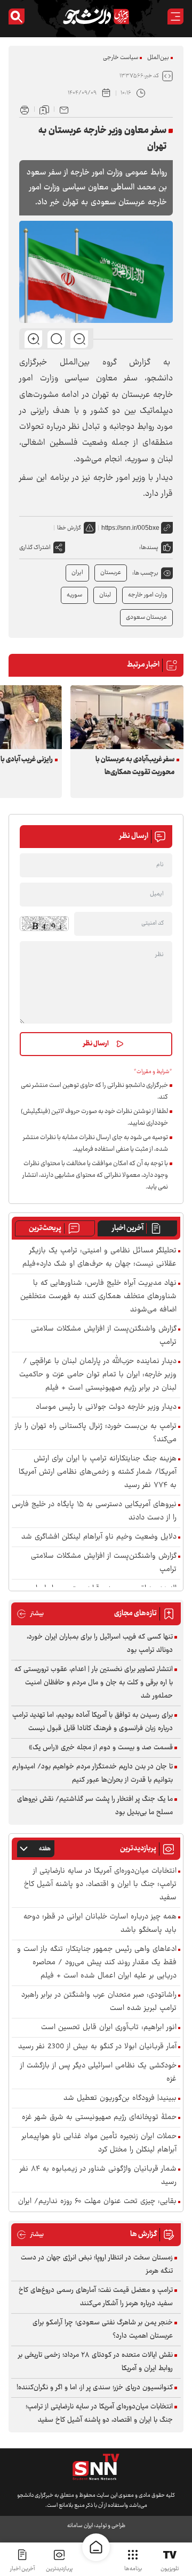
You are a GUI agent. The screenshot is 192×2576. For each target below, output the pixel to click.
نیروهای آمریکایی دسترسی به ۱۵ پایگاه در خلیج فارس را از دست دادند (94, 1511)
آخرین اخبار (128, 1228)
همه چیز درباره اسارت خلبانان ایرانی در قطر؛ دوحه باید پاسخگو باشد (100, 1924)
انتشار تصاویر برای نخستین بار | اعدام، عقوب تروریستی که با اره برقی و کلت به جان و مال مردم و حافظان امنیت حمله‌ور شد (94, 1683)
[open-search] (17, 16)
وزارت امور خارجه (147, 595)
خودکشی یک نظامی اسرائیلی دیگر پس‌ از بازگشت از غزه (98, 2073)
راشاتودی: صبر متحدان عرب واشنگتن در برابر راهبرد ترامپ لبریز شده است (99, 2002)
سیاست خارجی (121, 58)
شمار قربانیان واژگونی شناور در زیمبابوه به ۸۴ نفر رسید (98, 2176)
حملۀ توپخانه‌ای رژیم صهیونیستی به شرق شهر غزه (99, 2118)
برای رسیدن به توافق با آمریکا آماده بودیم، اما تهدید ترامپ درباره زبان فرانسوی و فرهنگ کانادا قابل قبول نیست (93, 1722)
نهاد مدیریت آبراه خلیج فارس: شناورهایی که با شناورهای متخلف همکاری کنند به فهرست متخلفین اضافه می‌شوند (98, 1297)
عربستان (111, 573)
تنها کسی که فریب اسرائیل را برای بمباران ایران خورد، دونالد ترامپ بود (100, 1644)
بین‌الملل (158, 58)
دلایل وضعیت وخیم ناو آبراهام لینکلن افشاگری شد (99, 1537)
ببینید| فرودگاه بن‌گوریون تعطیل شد (120, 2099)
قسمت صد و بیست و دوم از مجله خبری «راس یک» (101, 1748)
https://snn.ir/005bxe (130, 528)
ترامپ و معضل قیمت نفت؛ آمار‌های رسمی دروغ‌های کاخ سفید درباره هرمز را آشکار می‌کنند (96, 2297)
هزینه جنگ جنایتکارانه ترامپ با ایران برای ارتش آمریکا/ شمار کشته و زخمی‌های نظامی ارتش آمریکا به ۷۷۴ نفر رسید (98, 1472)
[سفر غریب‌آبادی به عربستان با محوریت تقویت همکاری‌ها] (127, 717)
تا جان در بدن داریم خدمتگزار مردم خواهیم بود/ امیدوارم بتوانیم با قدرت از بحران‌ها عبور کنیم (93, 1773)
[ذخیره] (44, 109)
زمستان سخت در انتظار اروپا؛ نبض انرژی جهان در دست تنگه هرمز (97, 2265)
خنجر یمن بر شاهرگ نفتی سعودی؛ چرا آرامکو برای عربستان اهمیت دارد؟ (103, 2329)
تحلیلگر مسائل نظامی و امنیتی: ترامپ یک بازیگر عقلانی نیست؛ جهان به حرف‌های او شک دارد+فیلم (99, 1258)
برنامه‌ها (133, 2569)
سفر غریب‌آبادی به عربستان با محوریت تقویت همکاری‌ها (135, 766)
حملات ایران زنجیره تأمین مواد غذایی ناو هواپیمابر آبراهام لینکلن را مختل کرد (99, 2143)
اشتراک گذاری (35, 548)
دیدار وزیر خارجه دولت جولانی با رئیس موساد (106, 1407)
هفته (45, 1849)
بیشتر (30, 1614)
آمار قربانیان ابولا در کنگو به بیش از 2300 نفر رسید (97, 2047)
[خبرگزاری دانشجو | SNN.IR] (96, 16)
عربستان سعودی (146, 617)
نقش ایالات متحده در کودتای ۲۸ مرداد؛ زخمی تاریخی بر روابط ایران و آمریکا (95, 2362)
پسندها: (149, 548)
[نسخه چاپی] (25, 109)
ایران (77, 573)
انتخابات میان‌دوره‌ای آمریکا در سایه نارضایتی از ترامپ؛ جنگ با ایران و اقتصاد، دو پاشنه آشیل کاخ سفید (100, 1885)
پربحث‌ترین (45, 1228)
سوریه (74, 595)
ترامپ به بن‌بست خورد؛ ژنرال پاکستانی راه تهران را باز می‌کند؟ (96, 1433)
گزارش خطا (69, 528)
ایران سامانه (80, 2526)
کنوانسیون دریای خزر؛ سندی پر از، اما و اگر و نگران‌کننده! (95, 2388)
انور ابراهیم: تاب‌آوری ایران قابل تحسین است (109, 2028)
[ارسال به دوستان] (64, 109)
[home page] (96, 2547)
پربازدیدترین (59, 2569)
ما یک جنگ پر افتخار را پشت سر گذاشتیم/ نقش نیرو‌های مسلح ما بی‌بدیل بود (95, 1806)
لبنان (105, 595)
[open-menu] (175, 16)
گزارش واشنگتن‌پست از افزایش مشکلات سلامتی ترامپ (104, 1336)
